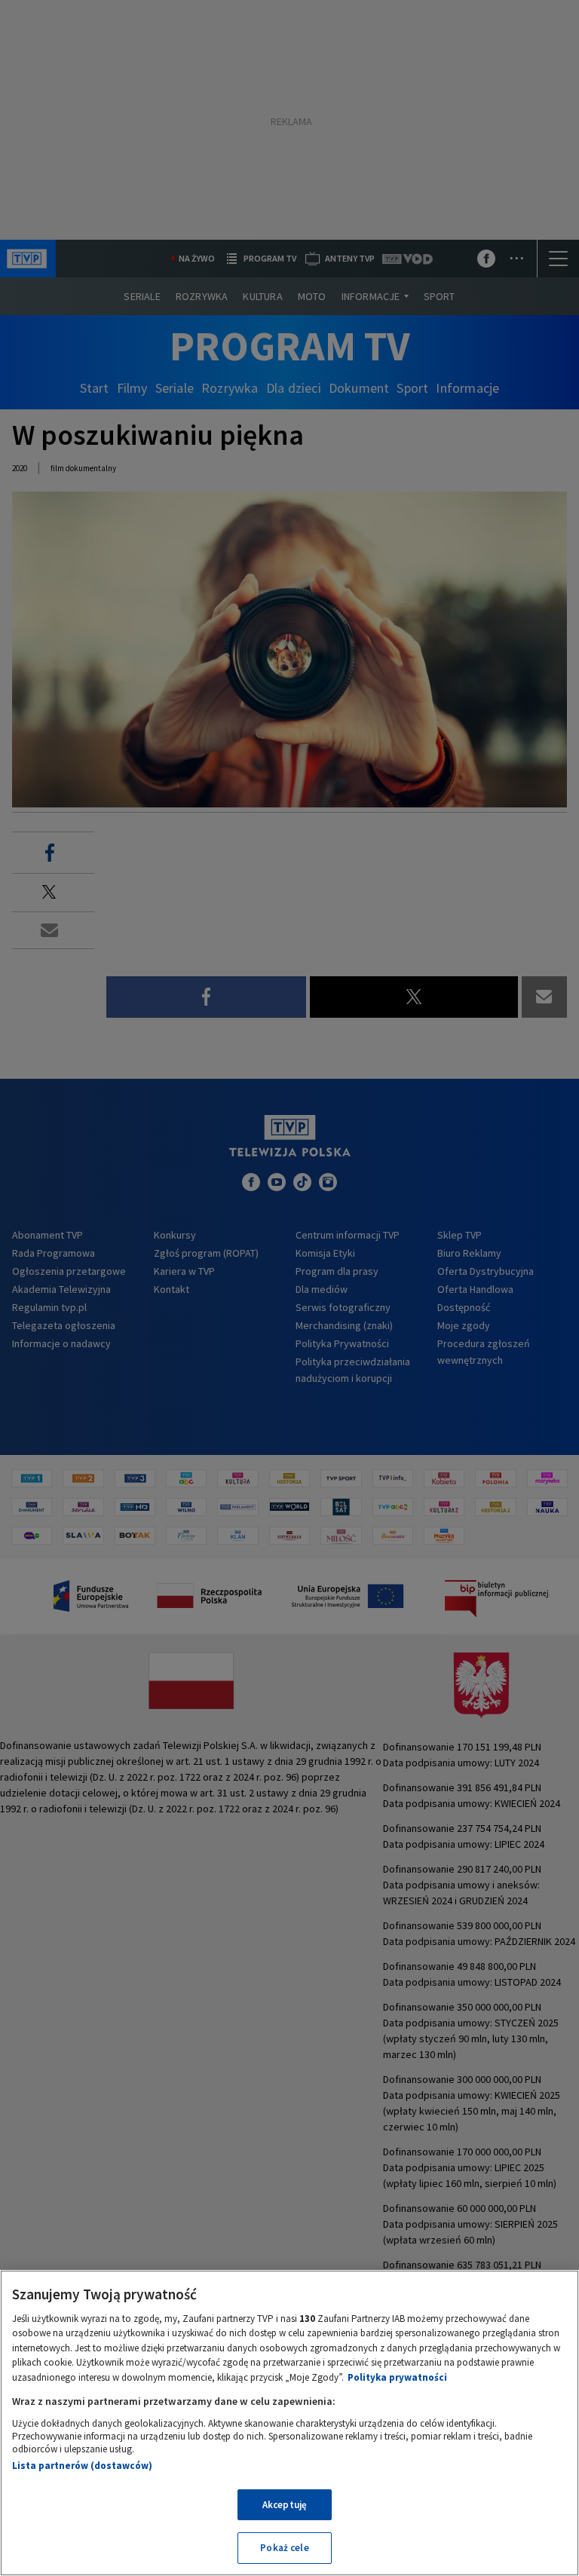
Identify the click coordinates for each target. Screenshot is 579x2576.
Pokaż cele (284, 2548)
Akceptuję (285, 2505)
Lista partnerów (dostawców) (82, 2466)
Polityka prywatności (397, 2377)
